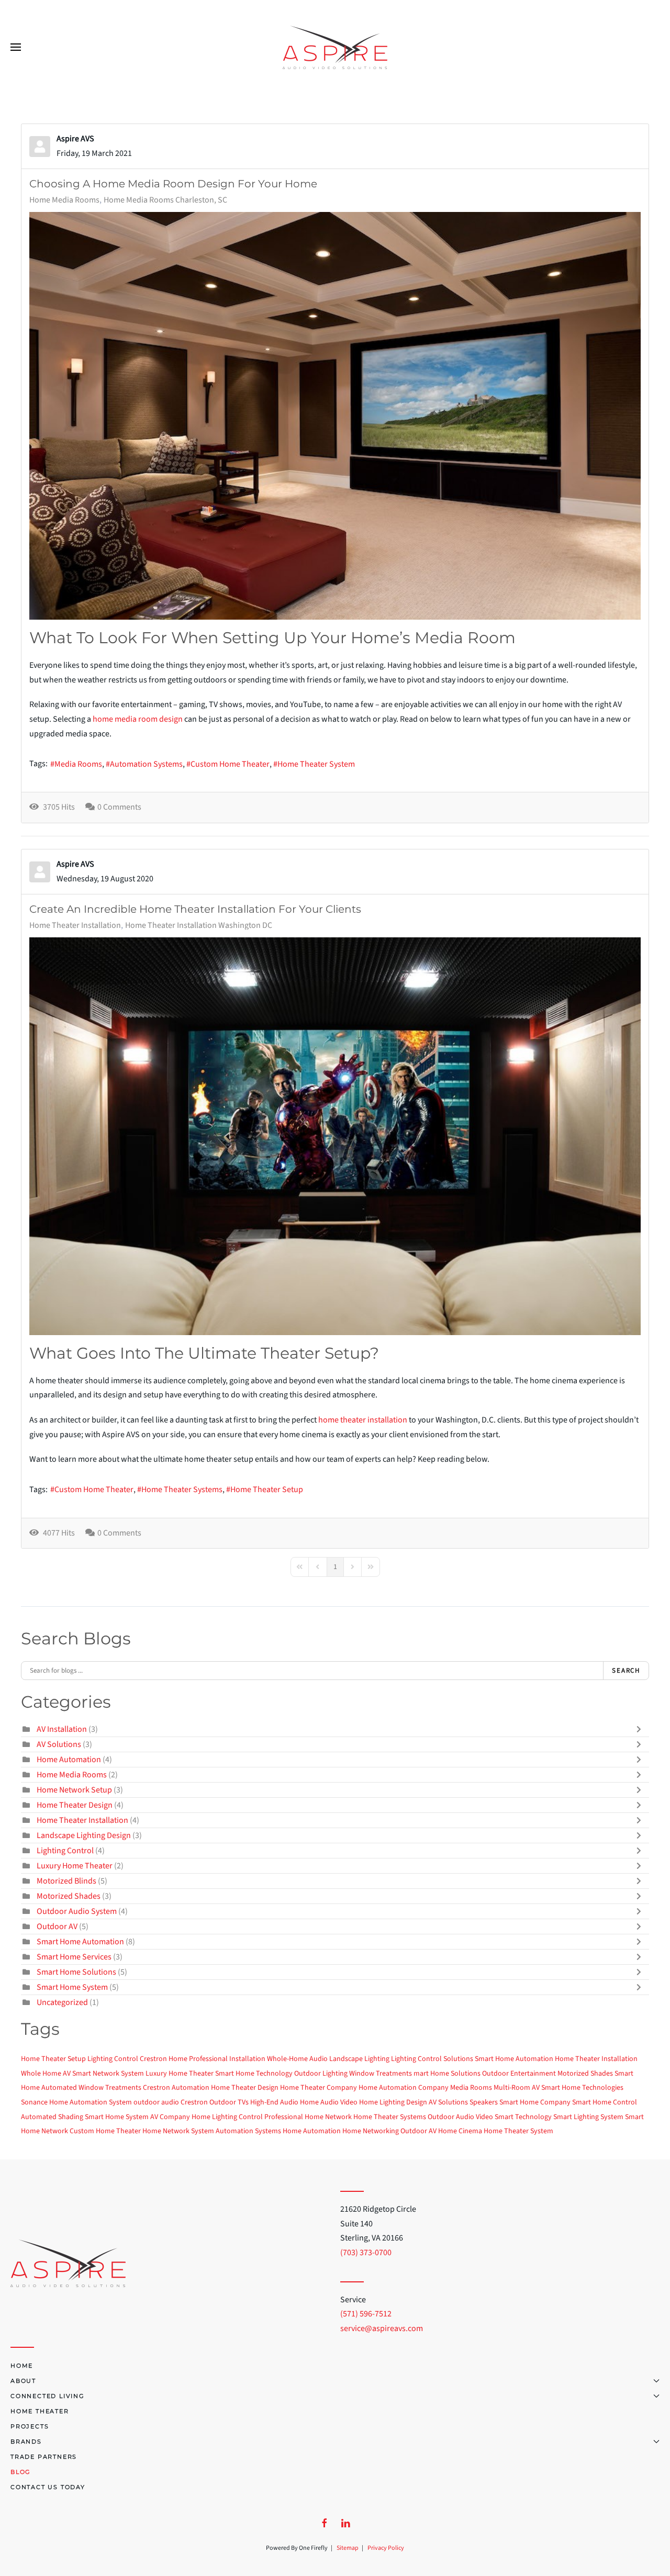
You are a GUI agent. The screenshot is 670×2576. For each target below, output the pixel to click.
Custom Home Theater (230, 764)
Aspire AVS (75, 139)
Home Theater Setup (267, 1489)
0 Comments (119, 807)
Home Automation (69, 1760)
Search (626, 1671)
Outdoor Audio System (77, 1911)
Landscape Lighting (359, 2059)
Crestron (194, 2102)
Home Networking (371, 2131)
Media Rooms (78, 764)
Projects (30, 2426)
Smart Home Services (75, 1957)
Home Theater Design (75, 1805)
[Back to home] (335, 47)
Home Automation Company (404, 2088)
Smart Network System (108, 2074)
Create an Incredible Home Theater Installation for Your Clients (195, 909)
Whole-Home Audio (297, 2059)
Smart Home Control (605, 2102)
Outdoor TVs (229, 2102)
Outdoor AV (58, 1927)
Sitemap (348, 2548)
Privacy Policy (386, 2548)
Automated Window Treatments (91, 2088)
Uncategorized (62, 2002)
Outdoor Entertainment (519, 2074)
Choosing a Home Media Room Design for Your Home (173, 184)
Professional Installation (227, 2059)
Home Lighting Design (393, 2102)
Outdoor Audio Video (460, 2117)
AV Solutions (59, 1744)
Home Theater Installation (75, 925)
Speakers (484, 2102)
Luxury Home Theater (75, 1866)
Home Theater (40, 2411)
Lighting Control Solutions (432, 2059)
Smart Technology (523, 2117)
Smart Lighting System (588, 2117)
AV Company (170, 2117)
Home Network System (178, 2131)
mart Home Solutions (447, 2074)
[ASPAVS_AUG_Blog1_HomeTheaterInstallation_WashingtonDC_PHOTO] (335, 1136)
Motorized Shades (69, 1896)
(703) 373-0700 (366, 2253)
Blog (21, 2472)
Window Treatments (381, 2074)
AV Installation (63, 1729)
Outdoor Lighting (321, 2074)
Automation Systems (146, 764)
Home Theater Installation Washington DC (199, 925)
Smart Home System (72, 1987)
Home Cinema (460, 2131)
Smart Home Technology (254, 2074)
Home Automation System (91, 2102)
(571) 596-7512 (366, 2314)
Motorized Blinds (67, 1881)
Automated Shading (52, 2117)
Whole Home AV (46, 2074)
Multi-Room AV (517, 2088)
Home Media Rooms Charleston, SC (165, 200)
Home (22, 2366)
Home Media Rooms (64, 200)
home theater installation (363, 1420)
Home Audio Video (329, 2102)
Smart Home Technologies (582, 2088)
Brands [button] (26, 2441)
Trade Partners (44, 2457)
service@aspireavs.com (382, 2328)
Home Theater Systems (182, 1489)
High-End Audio (274, 2102)
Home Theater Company (319, 2088)
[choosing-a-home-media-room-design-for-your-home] (335, 416)
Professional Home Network (308, 2117)
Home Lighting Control (227, 2117)
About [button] (23, 2381)
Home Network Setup (74, 1790)
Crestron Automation (176, 2088)
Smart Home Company (535, 2102)
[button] (16, 47)
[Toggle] (641, 1729)
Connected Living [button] (48, 2396)
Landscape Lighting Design (84, 1835)
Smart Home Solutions (77, 1972)
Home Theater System (316, 764)
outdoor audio (156, 2102)
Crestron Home (164, 2059)
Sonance (34, 2102)
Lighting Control (66, 1851)
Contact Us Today (48, 2487)
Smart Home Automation (80, 1942)
